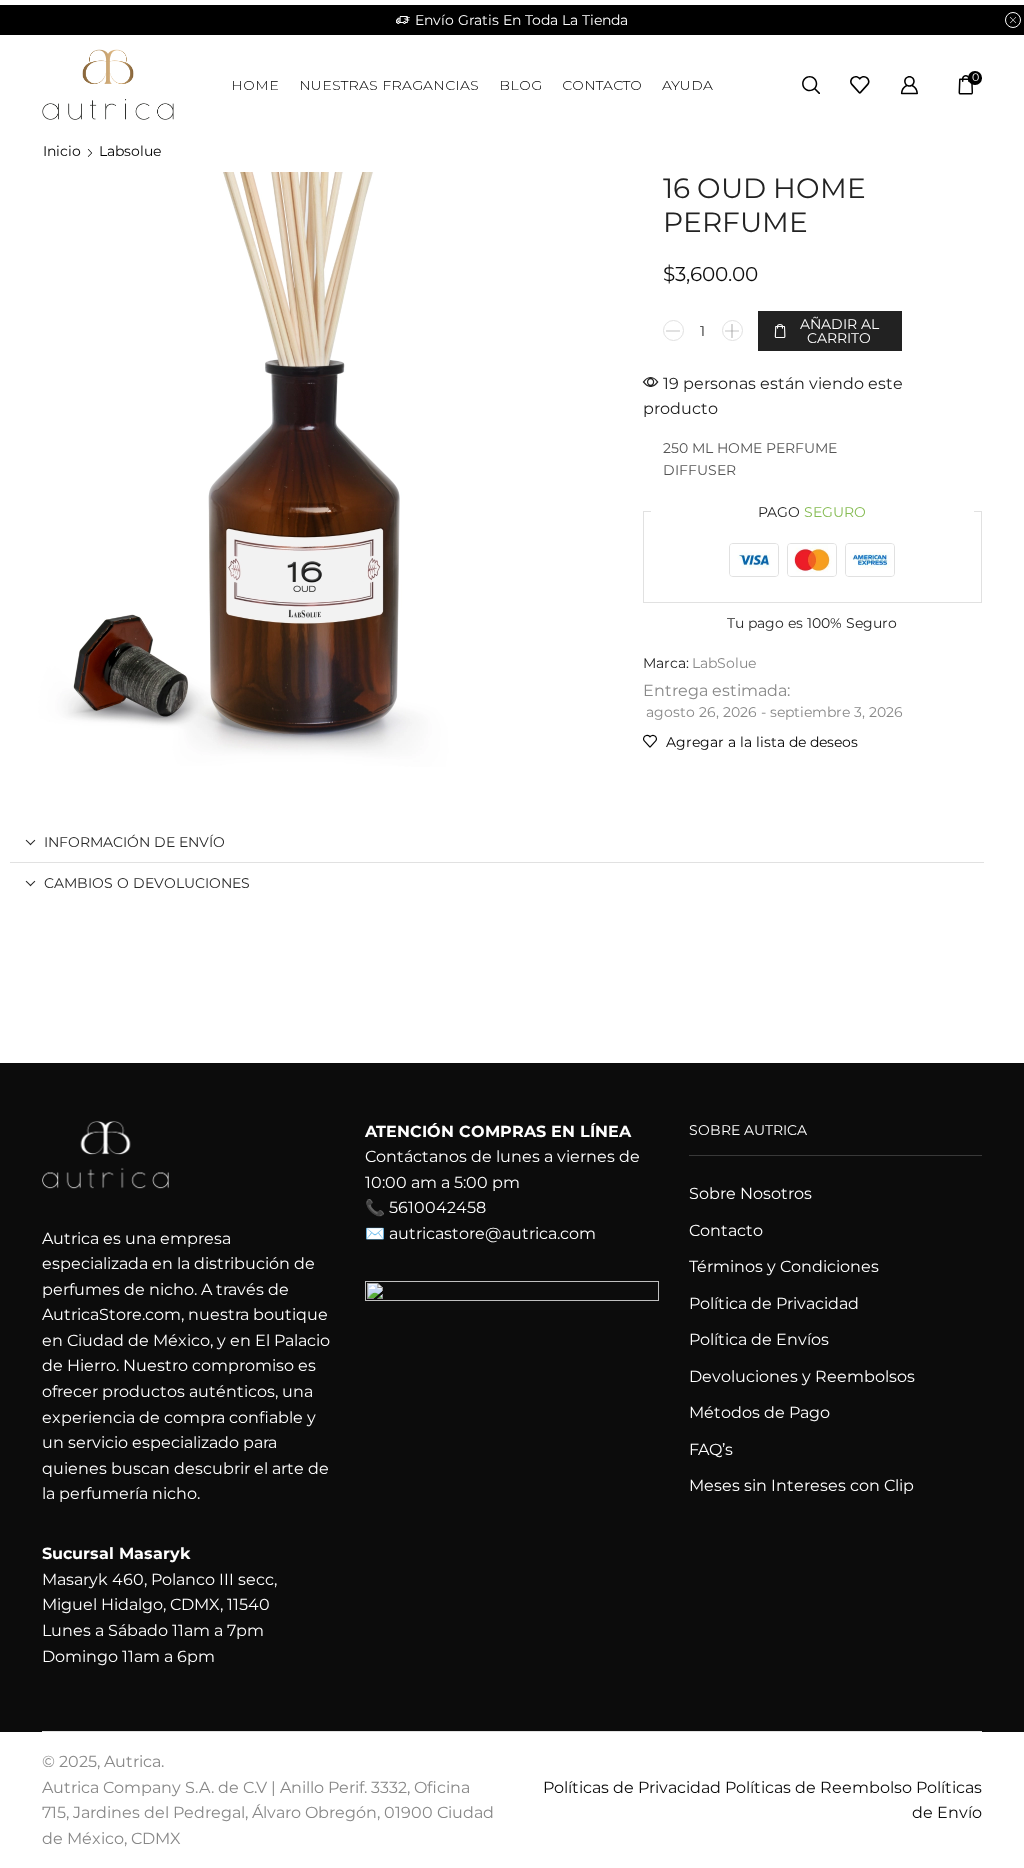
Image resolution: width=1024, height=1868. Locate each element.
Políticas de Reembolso (818, 1787)
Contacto (602, 85)
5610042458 (437, 1207)
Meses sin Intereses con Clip (801, 1485)
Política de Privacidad (774, 1303)
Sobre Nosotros (750, 1193)
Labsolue (130, 151)
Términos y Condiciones (784, 1266)
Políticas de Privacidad (632, 1787)
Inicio (62, 151)
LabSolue (724, 663)
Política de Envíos (759, 1339)
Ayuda (687, 85)
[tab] (497, 842)
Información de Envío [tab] (134, 842)
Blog (520, 85)
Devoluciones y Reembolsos (802, 1376)
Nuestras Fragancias (389, 85)
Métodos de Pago (759, 1412)
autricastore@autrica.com (492, 1233)
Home (255, 85)
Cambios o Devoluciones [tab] (147, 883)
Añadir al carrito (839, 331)
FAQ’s (711, 1449)
